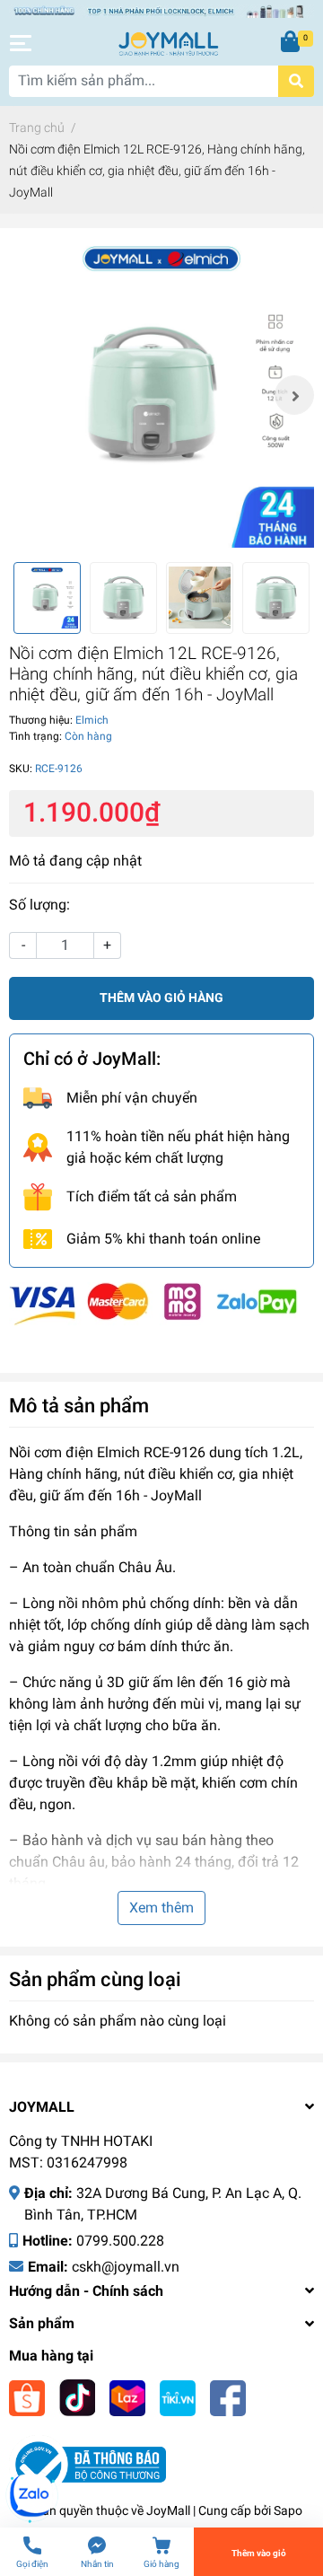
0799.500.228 (120, 2241)
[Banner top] (161, 10)
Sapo (288, 2510)
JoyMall (168, 2510)
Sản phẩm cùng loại (95, 1979)
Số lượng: (39, 905)
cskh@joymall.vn (126, 2267)
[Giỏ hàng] (292, 43)
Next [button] (294, 395)
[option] (161, 395)
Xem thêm (161, 1908)
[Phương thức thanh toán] (153, 1303)
